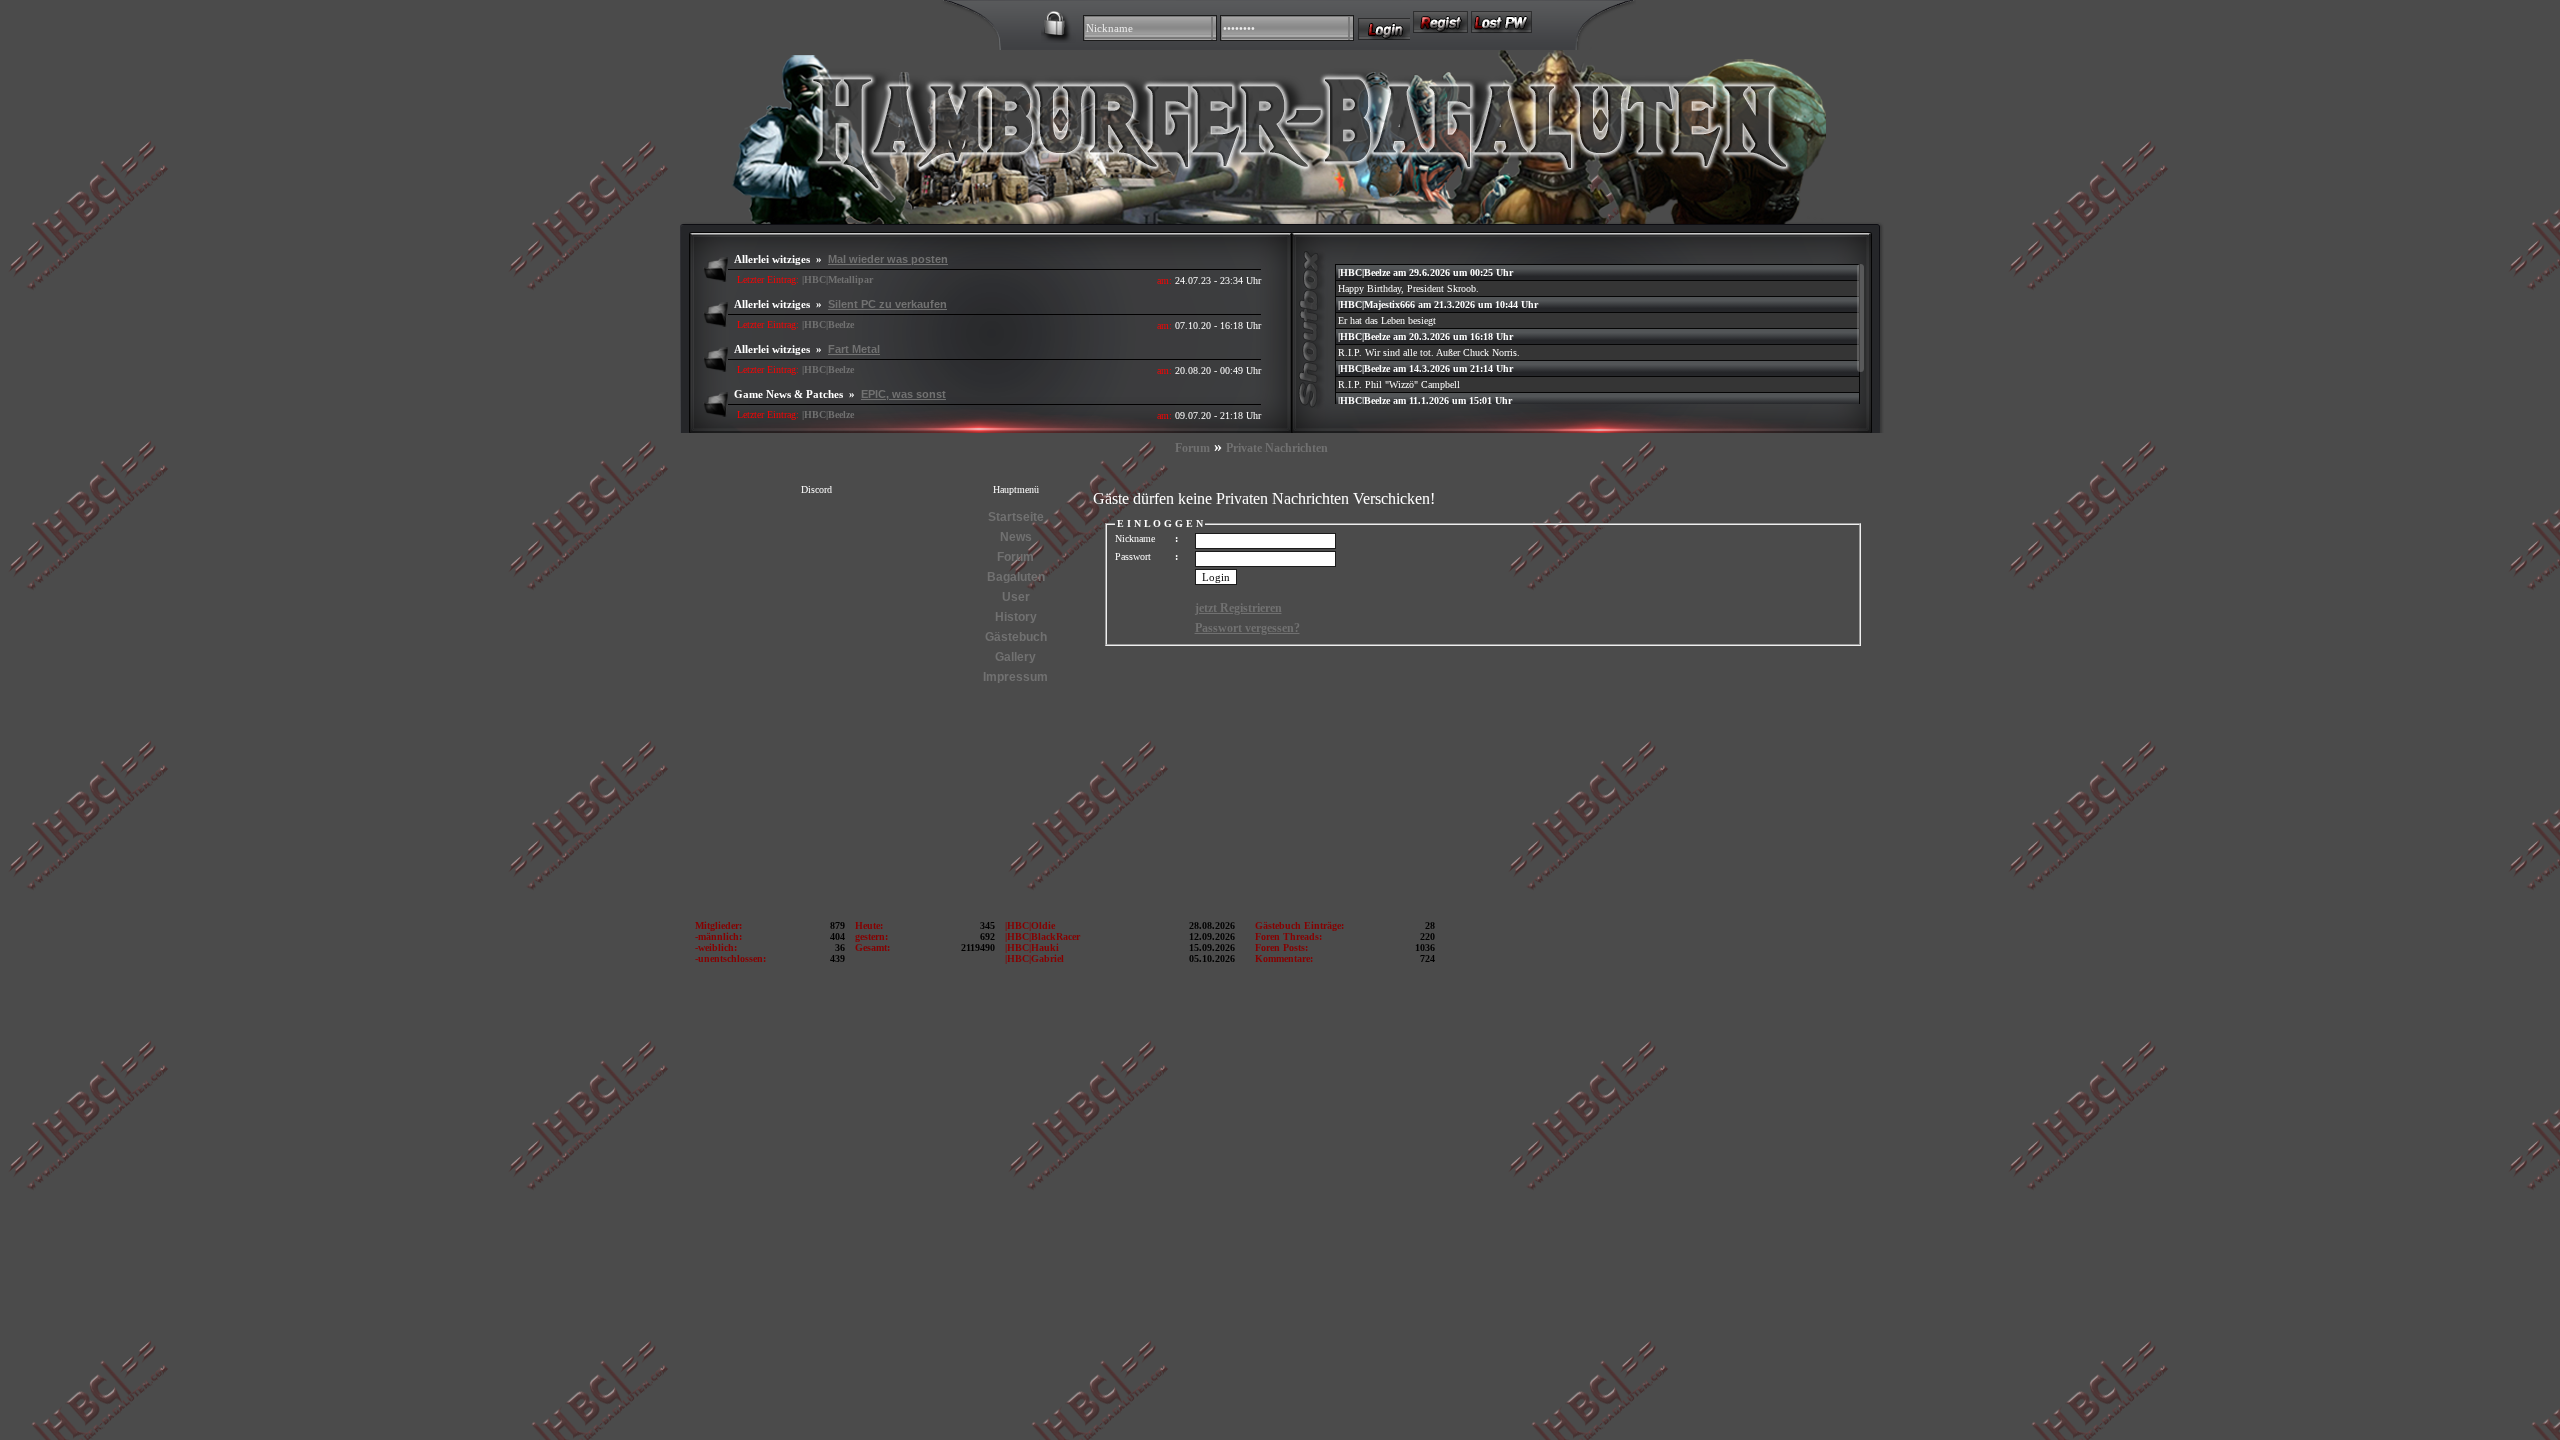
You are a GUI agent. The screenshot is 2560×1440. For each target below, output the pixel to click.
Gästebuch (1016, 637)
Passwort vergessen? (1247, 628)
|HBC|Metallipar (837, 279)
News (1016, 537)
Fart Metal (854, 349)
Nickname (1135, 538)
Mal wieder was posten (888, 259)
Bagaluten (1016, 577)
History (1016, 617)
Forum (1192, 448)
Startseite (1016, 517)
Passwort (1133, 556)
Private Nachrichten (1277, 448)
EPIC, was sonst (903, 394)
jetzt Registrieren (1238, 608)
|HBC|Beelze (828, 324)
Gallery (1015, 657)
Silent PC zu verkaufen (887, 304)
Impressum (1015, 677)
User (1016, 597)
